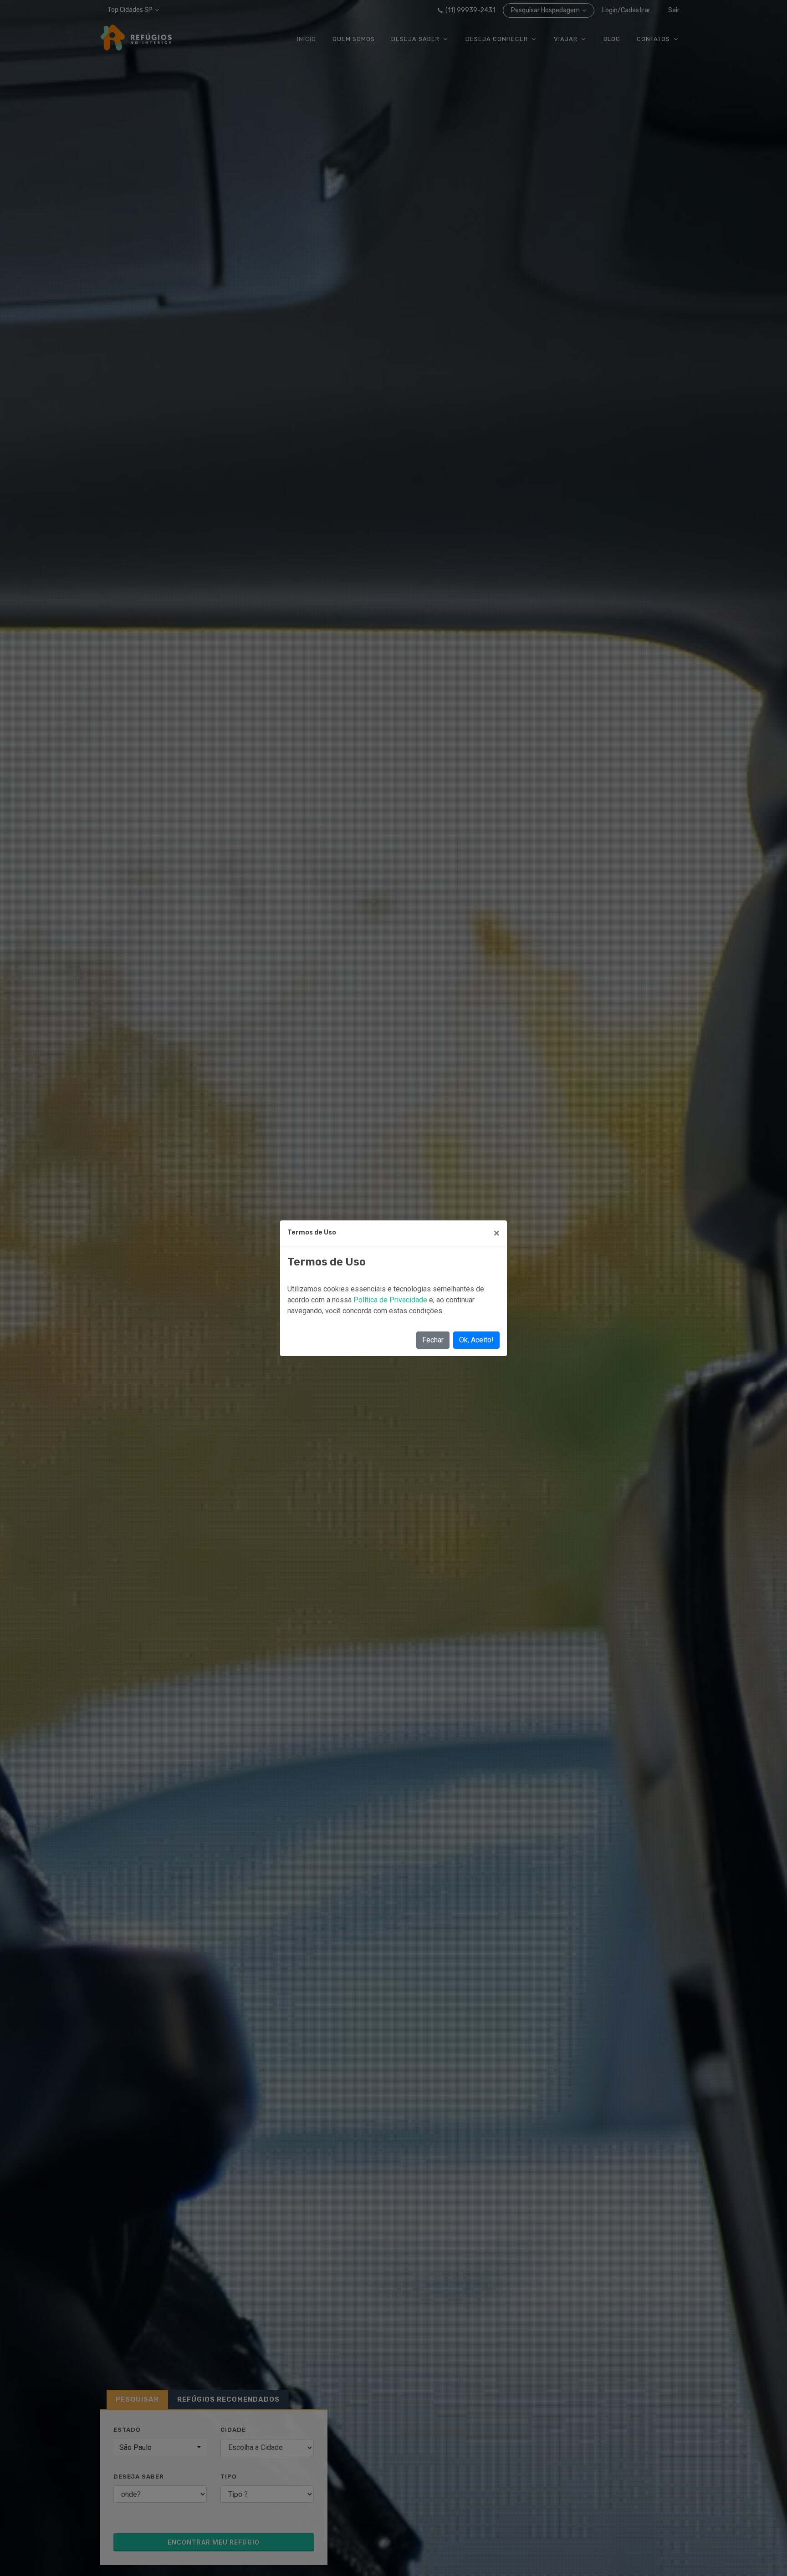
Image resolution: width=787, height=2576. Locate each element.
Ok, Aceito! (476, 1340)
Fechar (433, 1340)
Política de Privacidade (391, 1300)
